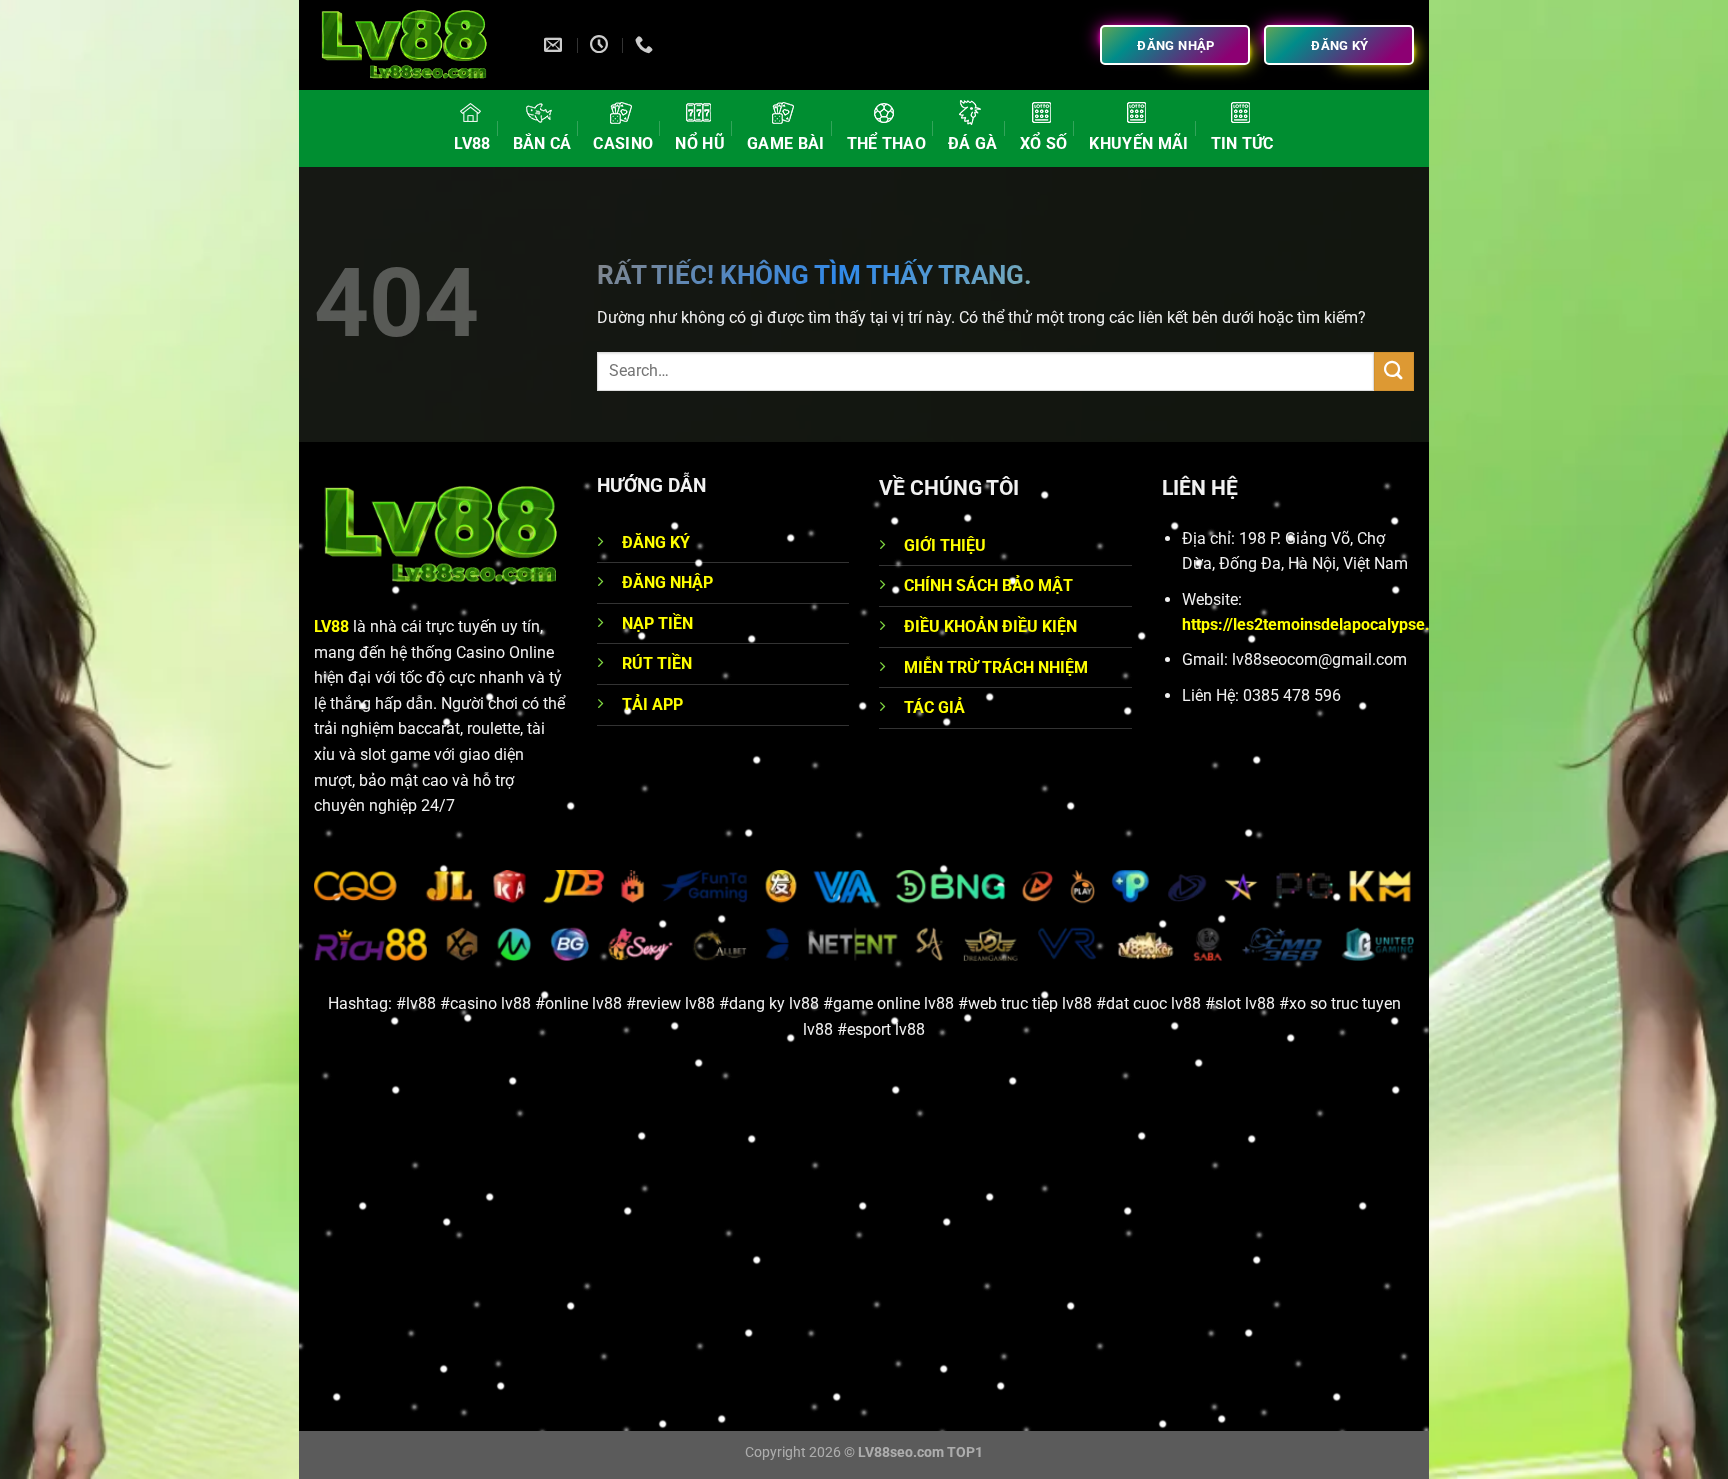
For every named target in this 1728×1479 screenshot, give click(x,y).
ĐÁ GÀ (973, 143)
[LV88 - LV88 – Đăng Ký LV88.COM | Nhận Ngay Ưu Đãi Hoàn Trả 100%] (414, 45)
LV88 (472, 143)
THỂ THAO (887, 143)
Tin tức (1242, 143)
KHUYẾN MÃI (1138, 143)
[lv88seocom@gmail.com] (555, 45)
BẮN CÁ (542, 143)
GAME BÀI (786, 143)
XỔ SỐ (1044, 143)
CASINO (623, 143)
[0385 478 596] (646, 45)
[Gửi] (1394, 371)
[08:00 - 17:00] (601, 45)
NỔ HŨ (700, 143)
